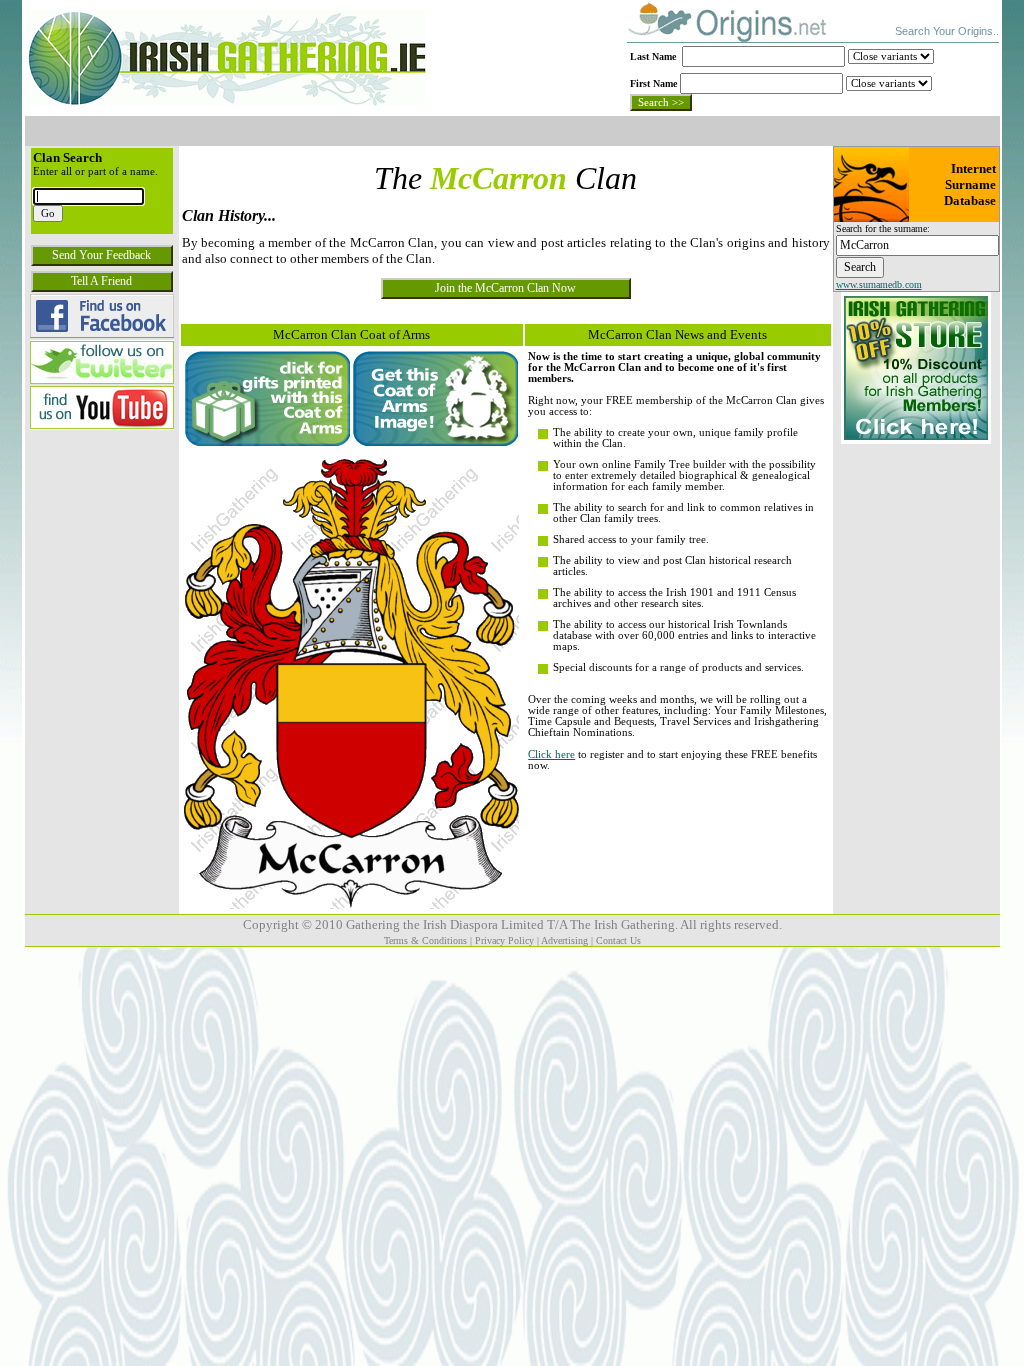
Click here (551, 754)
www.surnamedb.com (879, 284)
